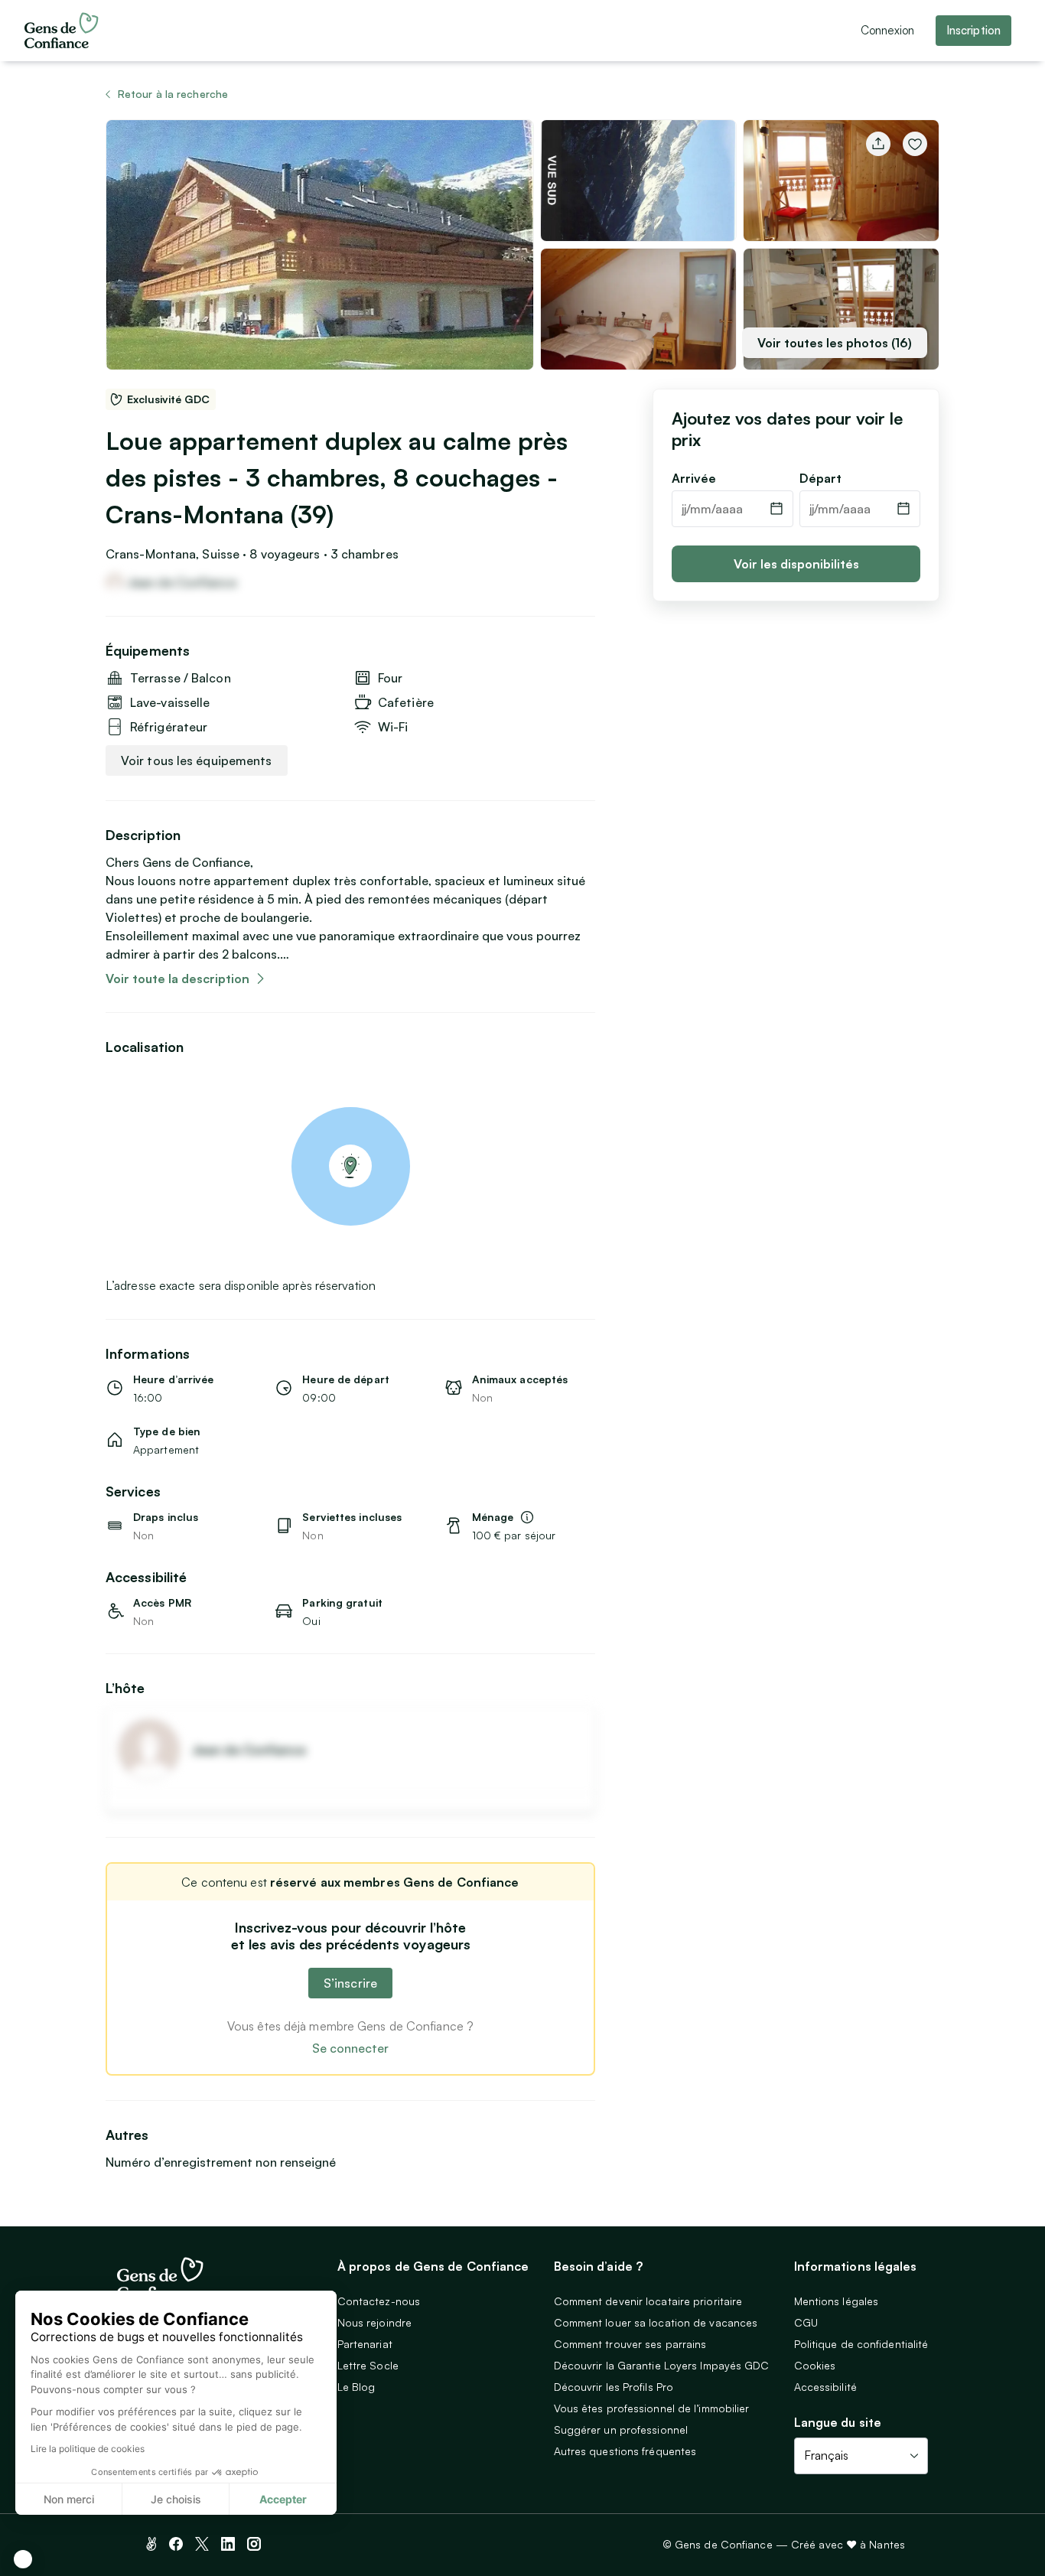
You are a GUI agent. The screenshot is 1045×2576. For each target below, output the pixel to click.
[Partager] (878, 144)
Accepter (283, 2499)
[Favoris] (915, 144)
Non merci (69, 2499)
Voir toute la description (177, 979)
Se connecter (350, 2048)
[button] (23, 2559)
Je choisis (176, 2499)
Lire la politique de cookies (88, 2449)
